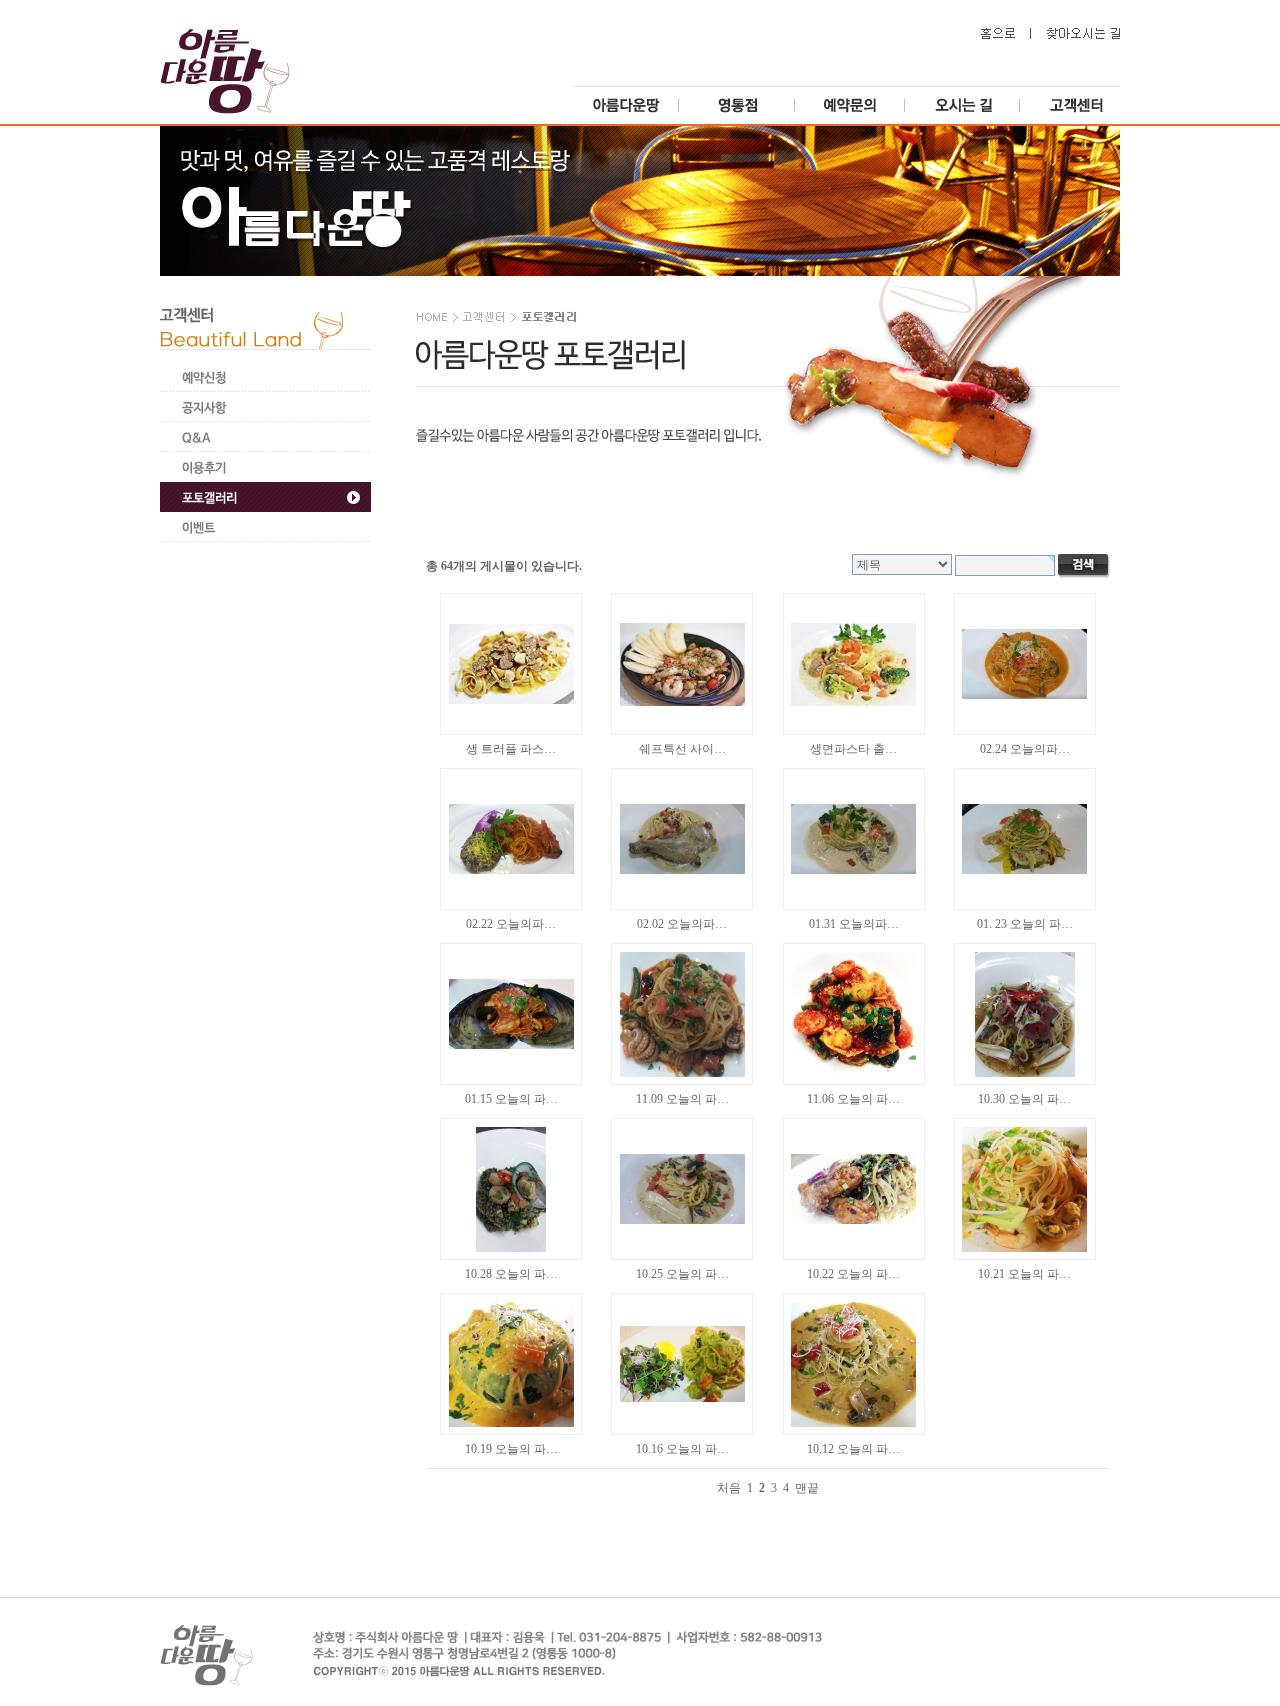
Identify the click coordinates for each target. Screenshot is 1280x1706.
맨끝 (807, 1488)
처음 (729, 1488)
